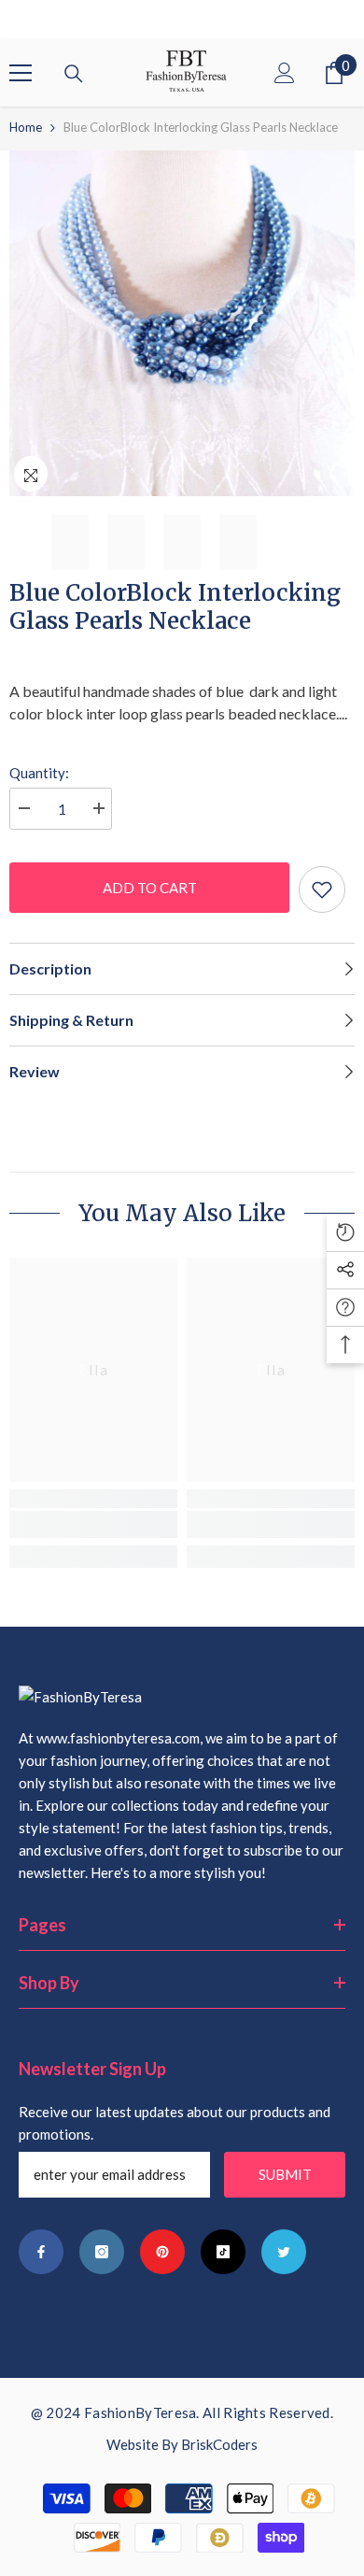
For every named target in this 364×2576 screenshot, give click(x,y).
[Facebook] (41, 2252)
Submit (285, 2174)
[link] (93, 1524)
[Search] (74, 74)
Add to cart (150, 888)
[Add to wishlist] (322, 890)
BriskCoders (219, 2444)
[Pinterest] (162, 2252)
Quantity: (39, 773)
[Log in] (285, 73)
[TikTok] (223, 2252)
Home (26, 127)
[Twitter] (284, 2252)
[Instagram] (102, 2252)
